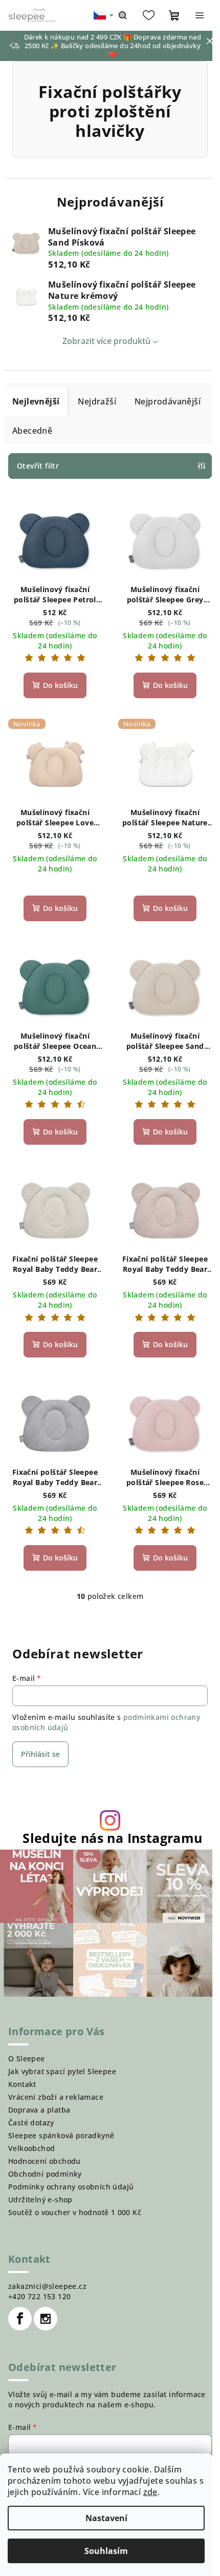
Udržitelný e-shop (40, 2199)
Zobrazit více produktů (106, 341)
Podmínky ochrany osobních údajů (71, 2187)
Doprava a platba (39, 2110)
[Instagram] (46, 2319)
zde (150, 2492)
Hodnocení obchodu (45, 2161)
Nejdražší (97, 401)
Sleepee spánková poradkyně (61, 2135)
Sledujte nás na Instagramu (112, 1838)
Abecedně (32, 431)
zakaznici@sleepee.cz (47, 2286)
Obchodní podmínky (45, 2174)
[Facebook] (20, 2319)
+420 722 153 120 (39, 2296)
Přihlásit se (40, 1754)
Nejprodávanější (168, 401)
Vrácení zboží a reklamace (56, 2097)
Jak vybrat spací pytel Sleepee (62, 2071)
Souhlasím (106, 2551)
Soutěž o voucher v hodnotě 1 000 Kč (75, 2212)
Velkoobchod (31, 2148)
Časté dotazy (31, 2123)
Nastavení (106, 2518)
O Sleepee (27, 2058)
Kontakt (22, 2084)
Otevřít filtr (38, 466)
